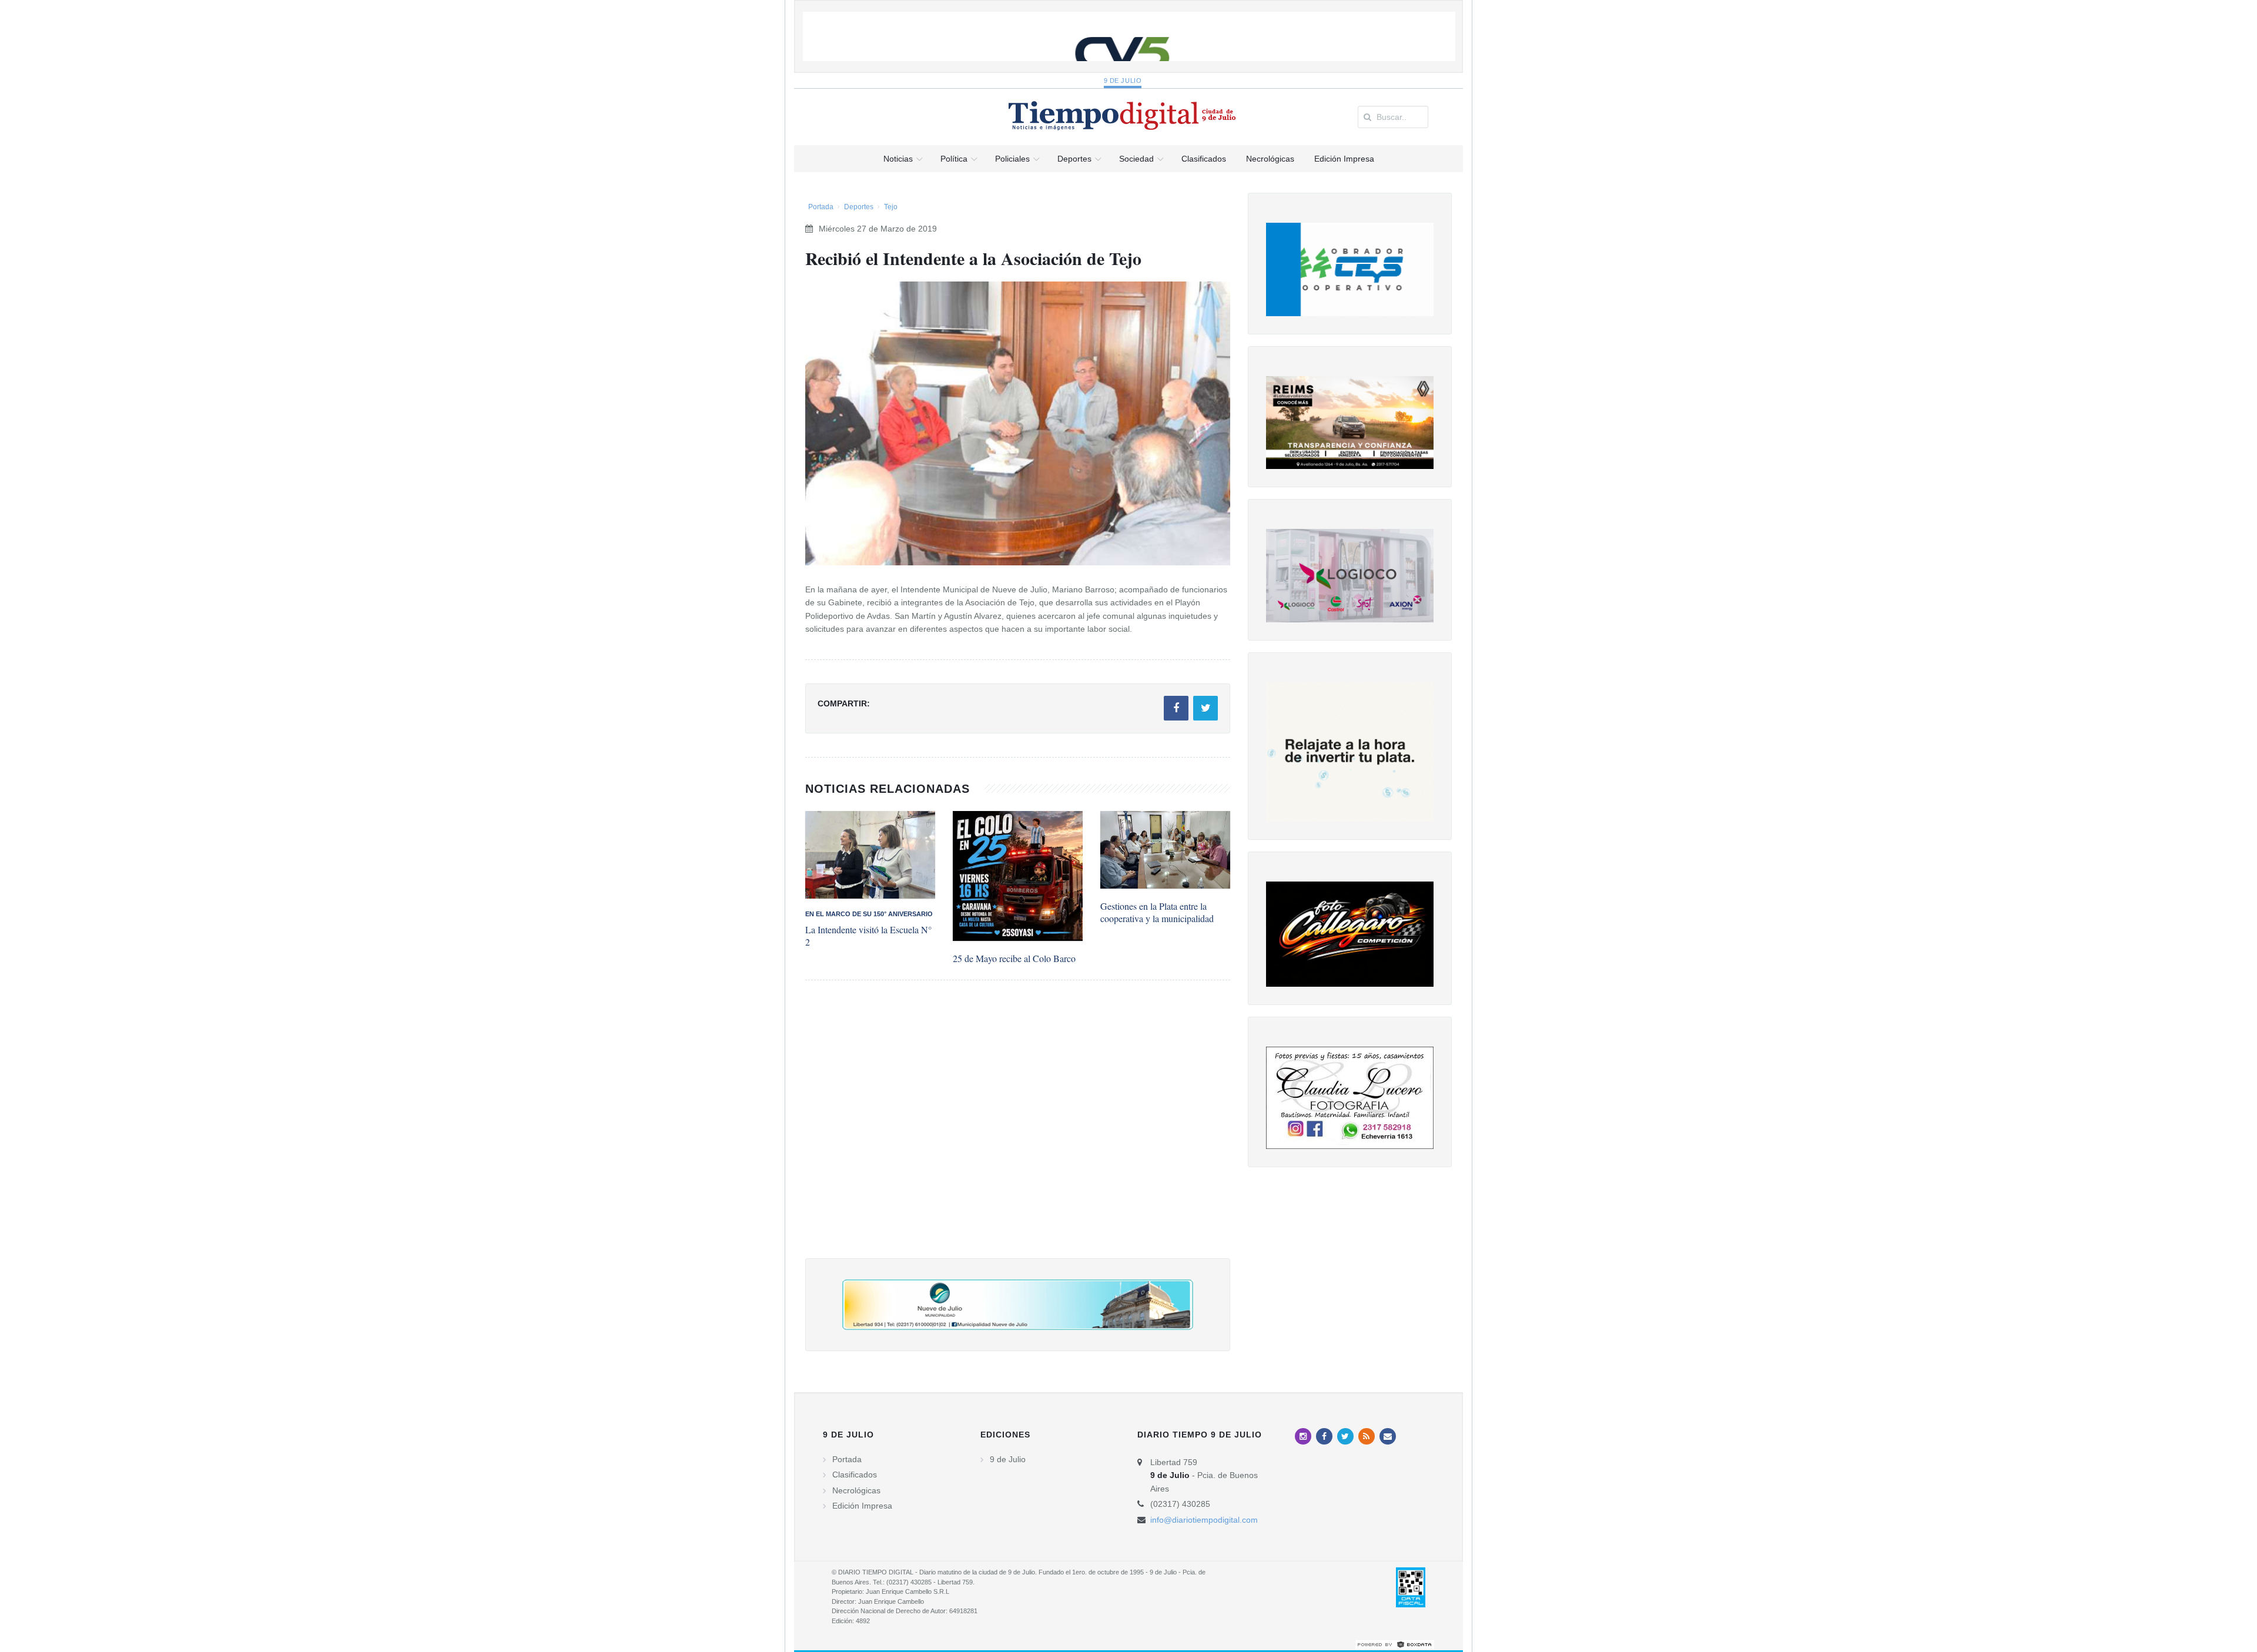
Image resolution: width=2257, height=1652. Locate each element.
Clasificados (855, 1475)
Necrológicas (856, 1490)
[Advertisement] (1018, 1131)
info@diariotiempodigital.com (1204, 1520)
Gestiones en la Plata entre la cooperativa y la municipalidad (1157, 912)
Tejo (891, 207)
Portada (821, 207)
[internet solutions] (1395, 1644)
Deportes (859, 207)
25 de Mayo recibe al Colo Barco (1014, 958)
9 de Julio (1123, 81)
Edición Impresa (862, 1506)
